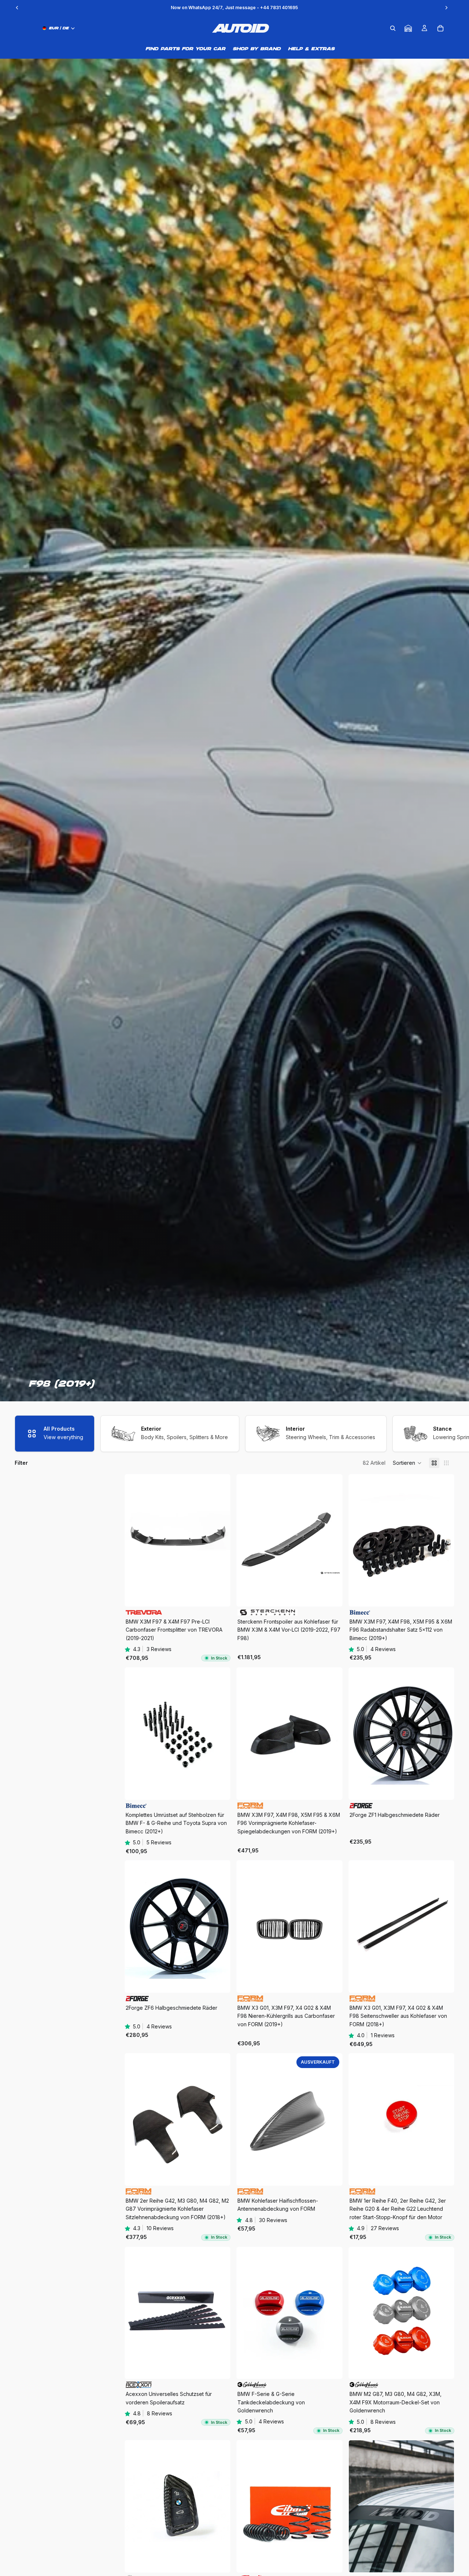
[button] (407, 1463)
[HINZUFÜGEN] (219, 1595)
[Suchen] (393, 28)
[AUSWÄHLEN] (443, 1595)
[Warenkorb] (440, 28)
